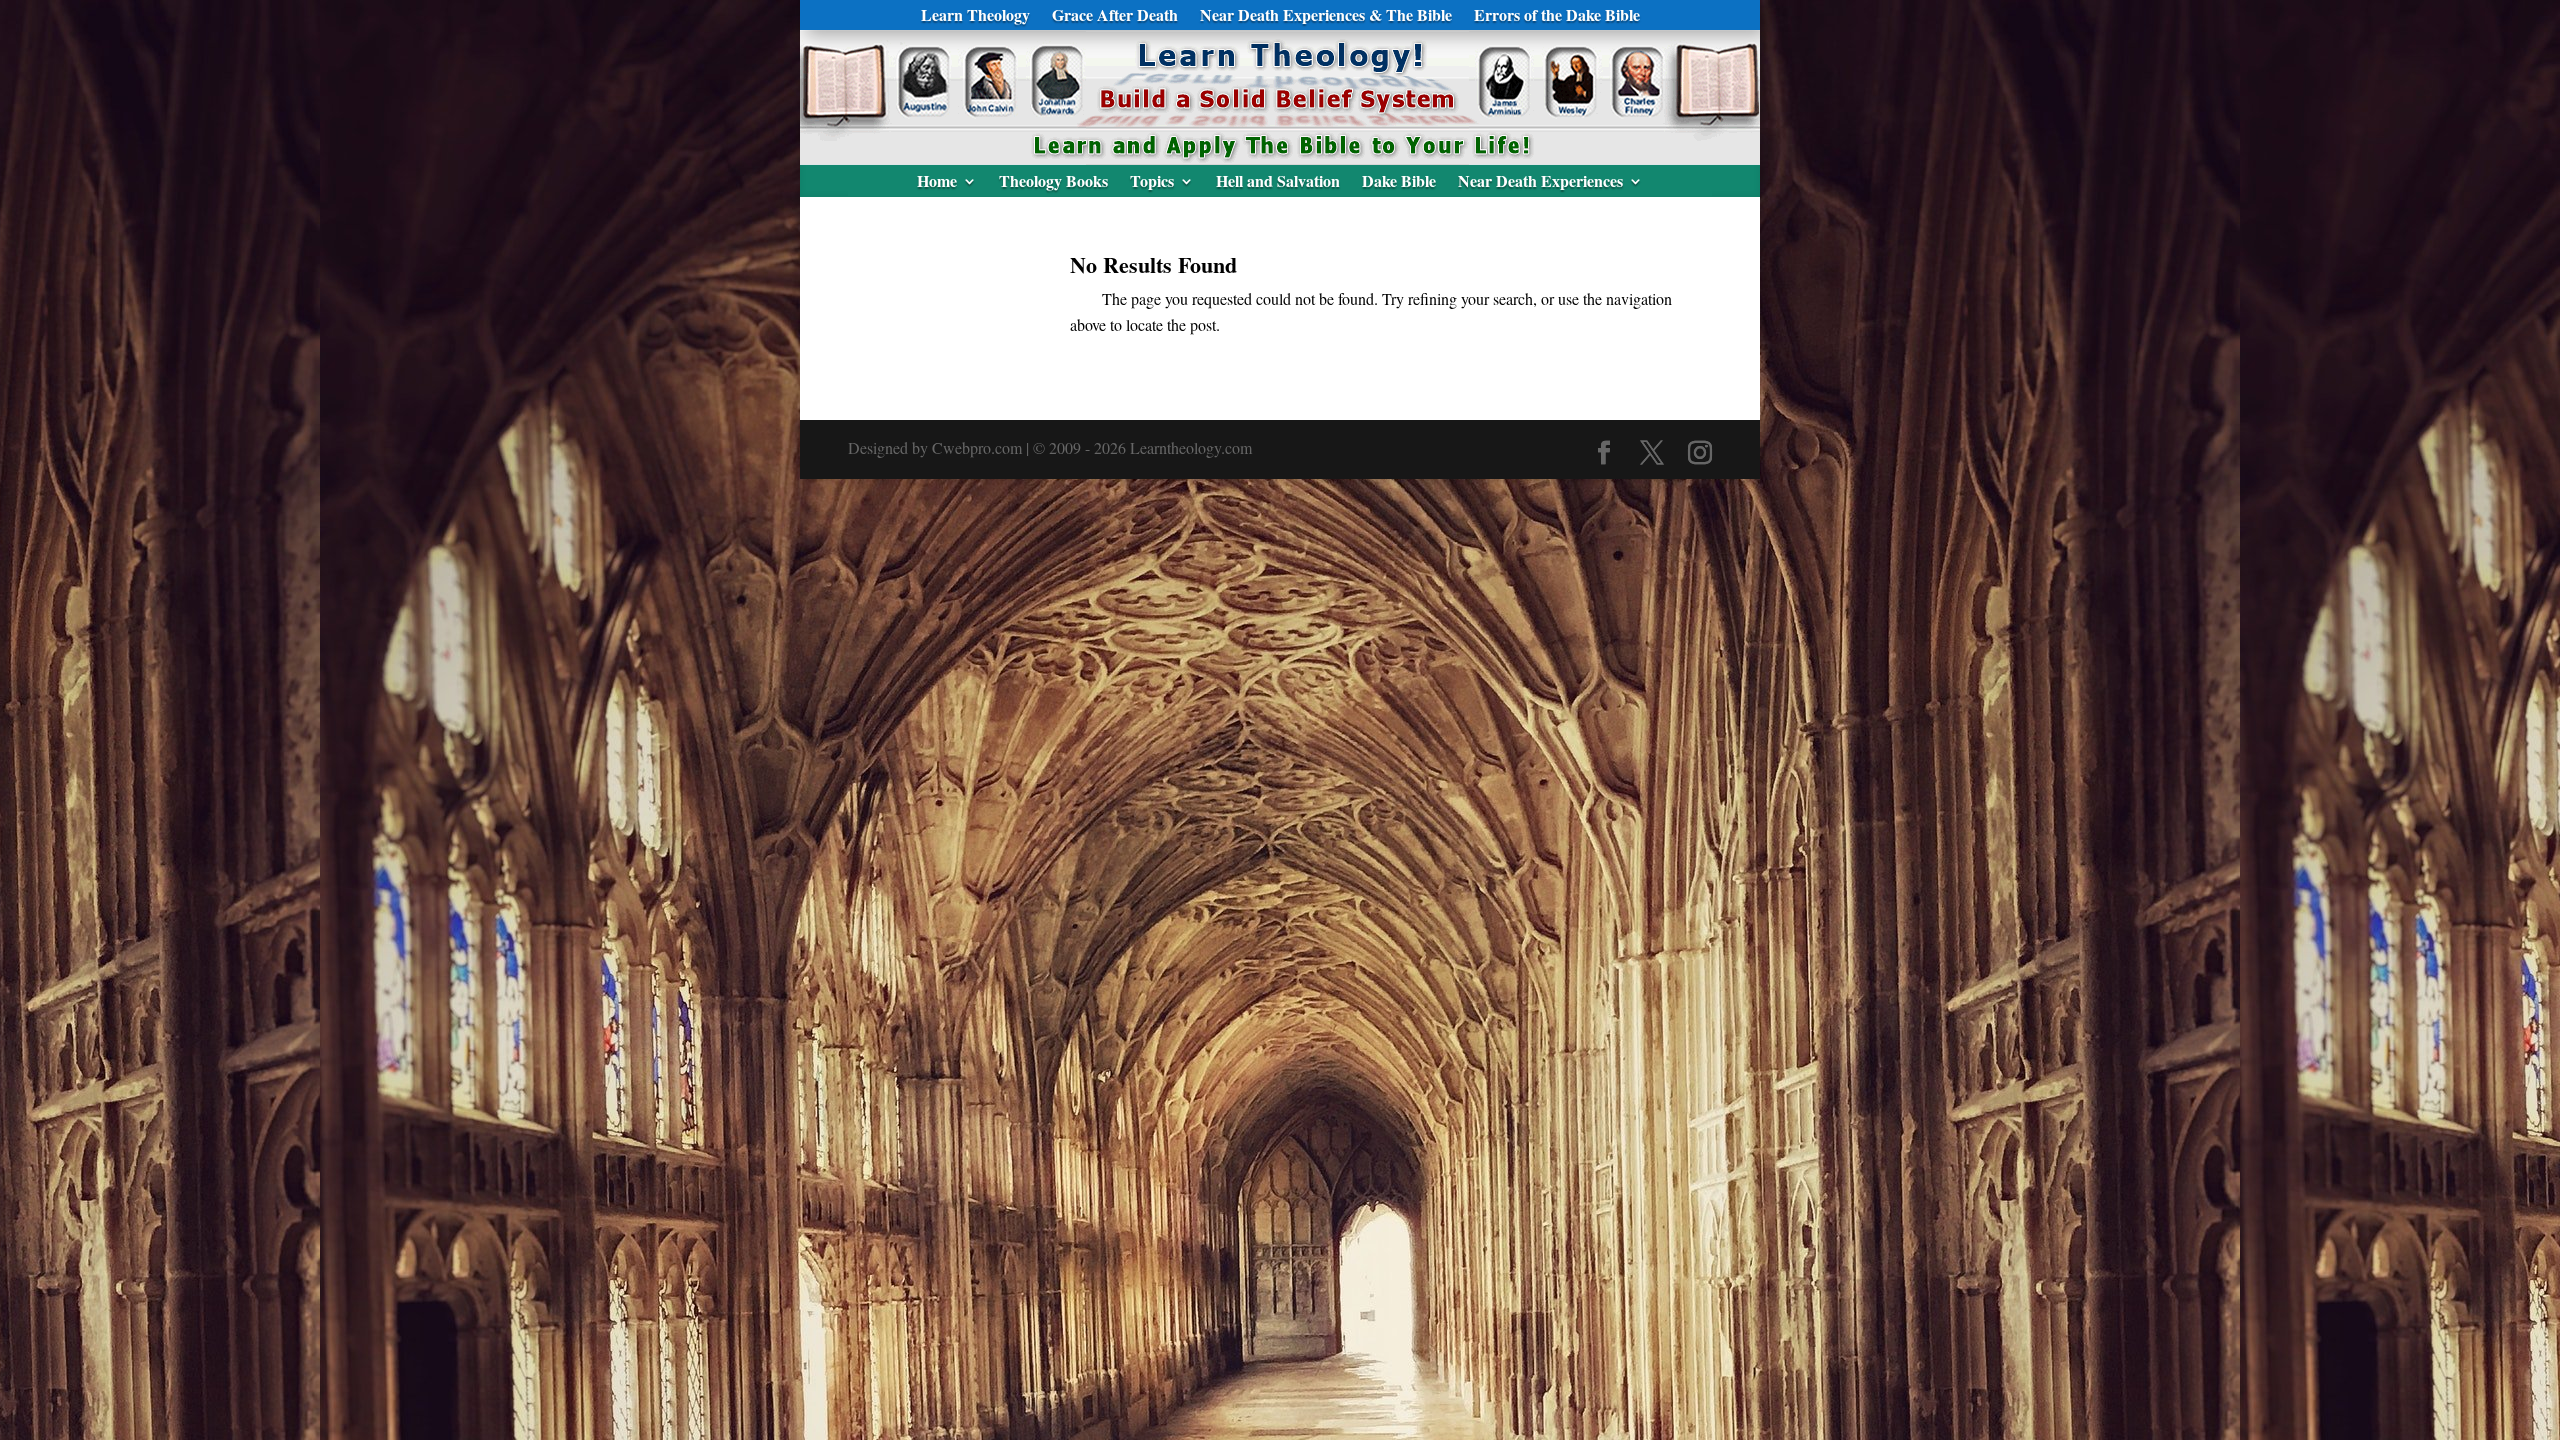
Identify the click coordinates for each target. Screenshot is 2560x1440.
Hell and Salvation (1278, 183)
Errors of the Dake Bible (1557, 17)
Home (937, 183)
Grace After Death (1115, 17)
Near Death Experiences (1540, 183)
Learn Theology (975, 17)
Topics (1152, 183)
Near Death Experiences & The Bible (1326, 17)
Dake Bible (1399, 183)
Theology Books (1053, 183)
